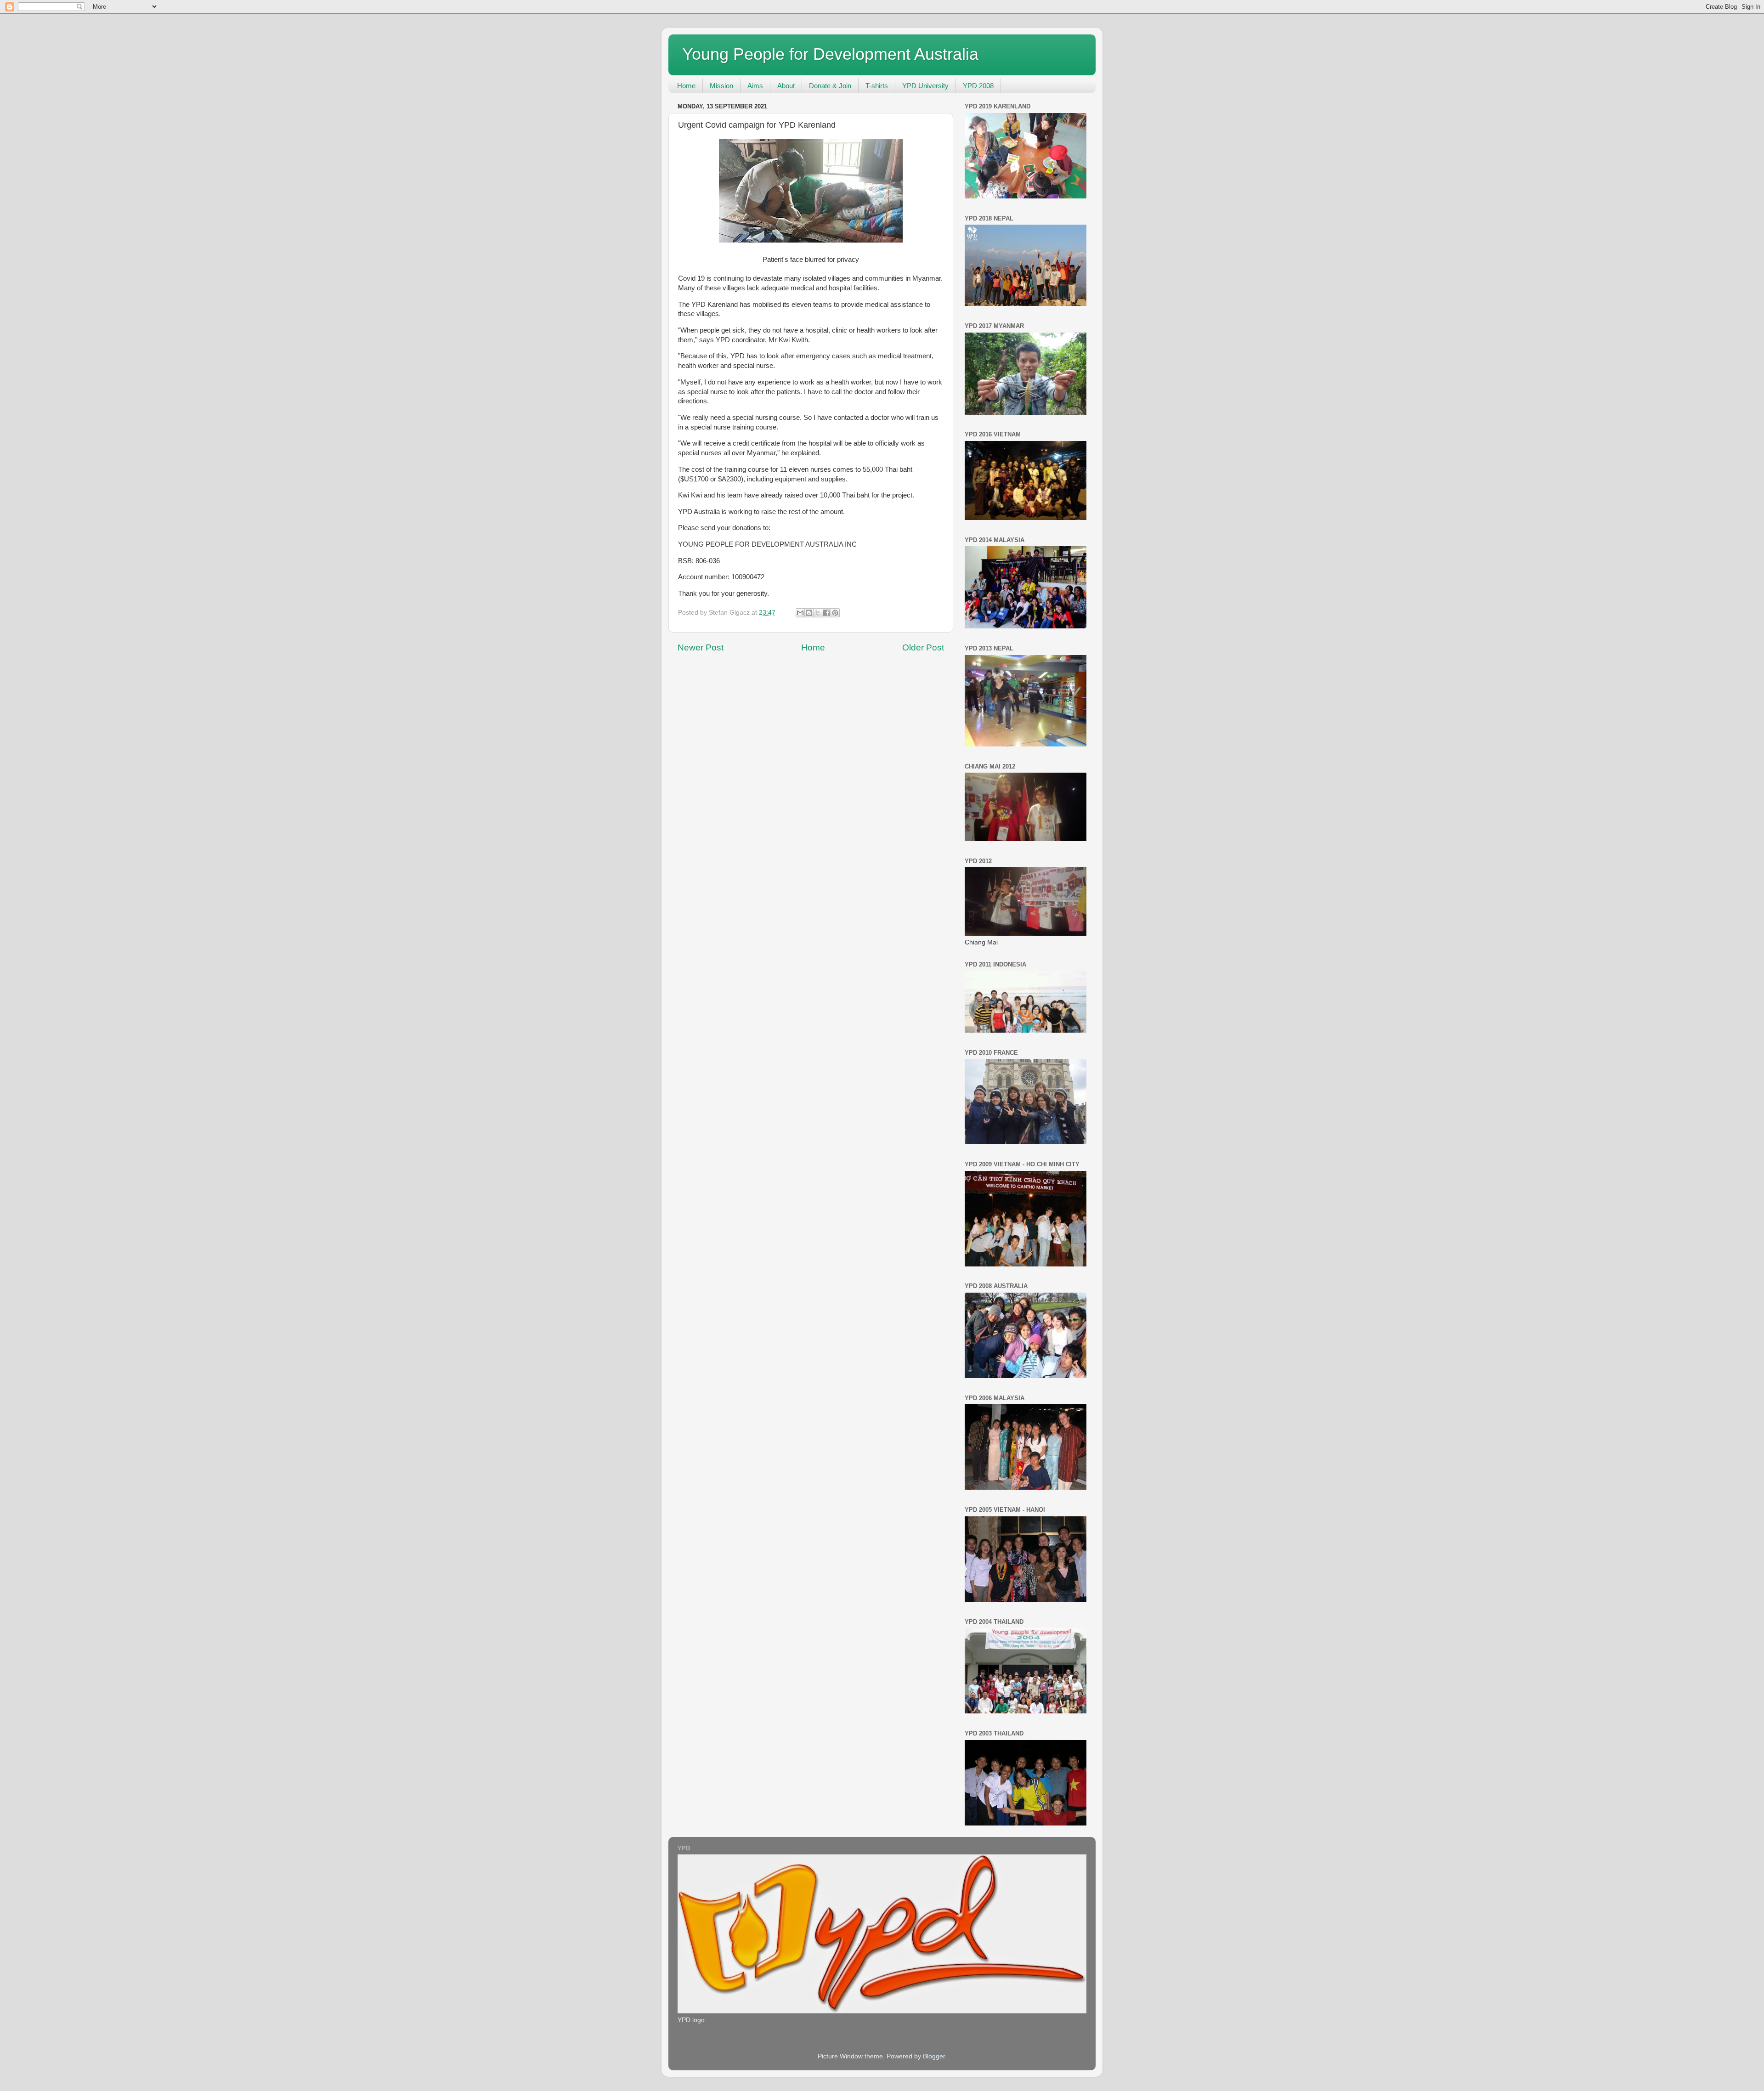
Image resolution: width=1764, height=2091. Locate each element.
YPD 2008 (978, 86)
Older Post (923, 647)
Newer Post (701, 647)
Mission (721, 86)
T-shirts (877, 86)
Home (686, 86)
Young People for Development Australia (830, 54)
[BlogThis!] (809, 613)
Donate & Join (830, 86)
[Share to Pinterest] (835, 613)
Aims (755, 86)
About (786, 86)
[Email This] (800, 613)
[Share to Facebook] (826, 613)
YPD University (925, 86)
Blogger (934, 2056)
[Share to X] (818, 613)
